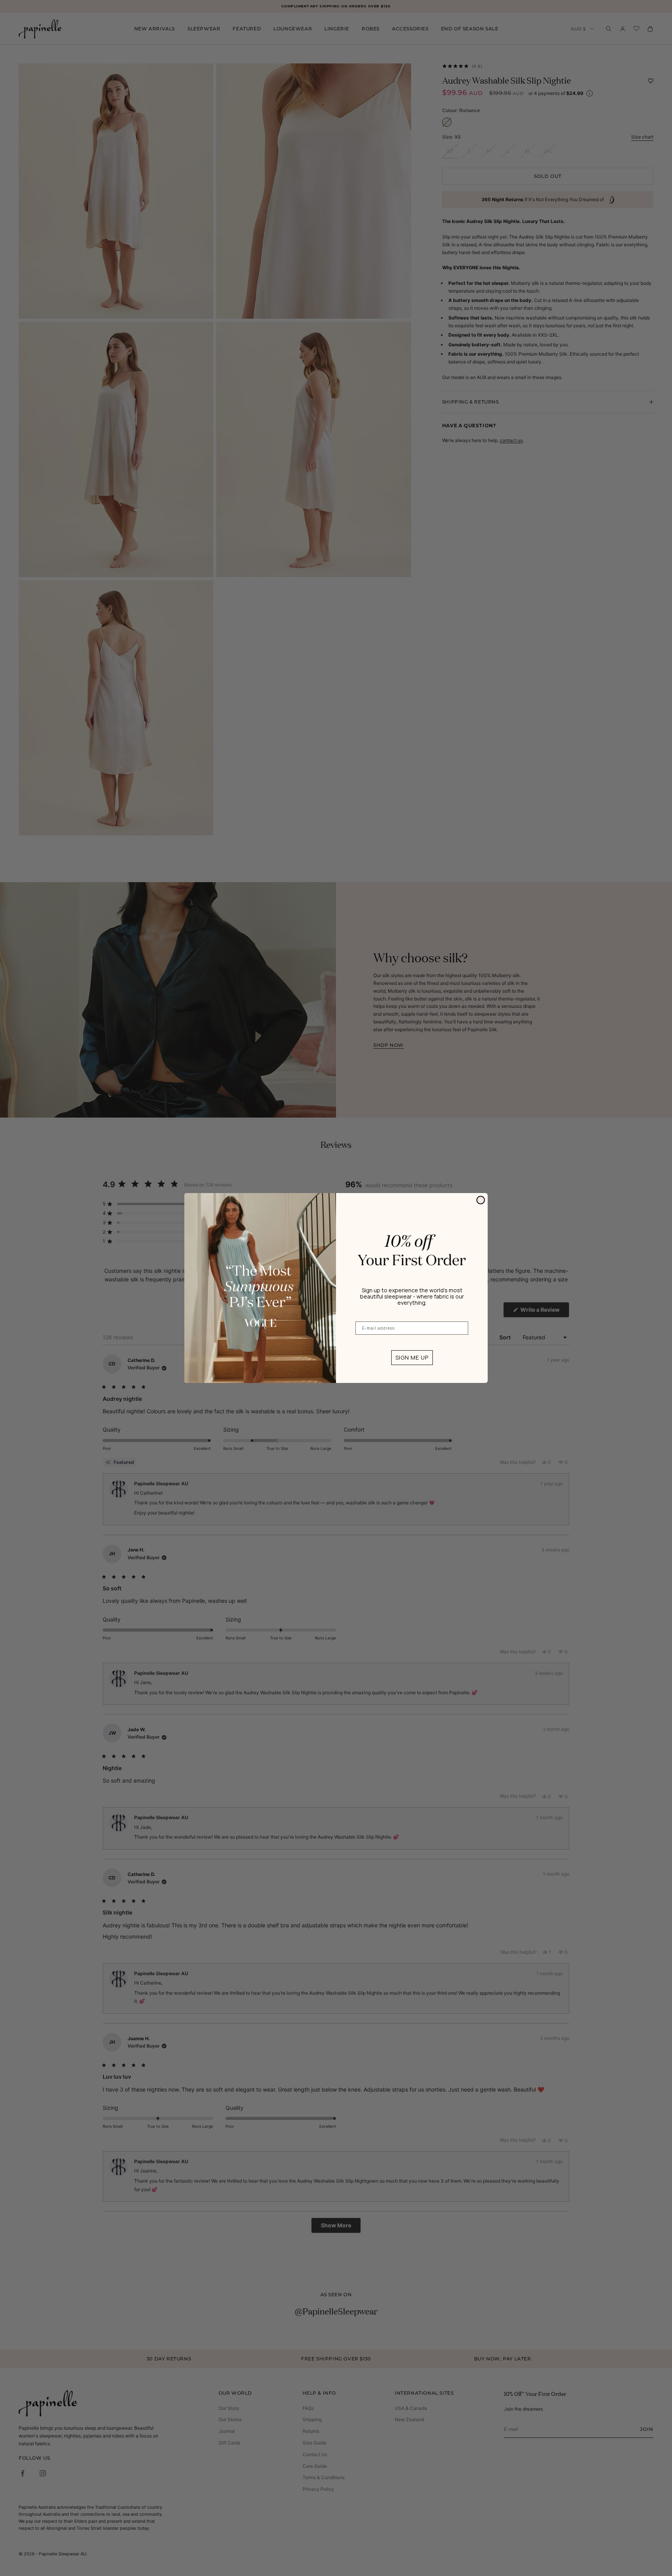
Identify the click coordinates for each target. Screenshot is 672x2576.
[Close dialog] (481, 1200)
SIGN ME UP (412, 1357)
